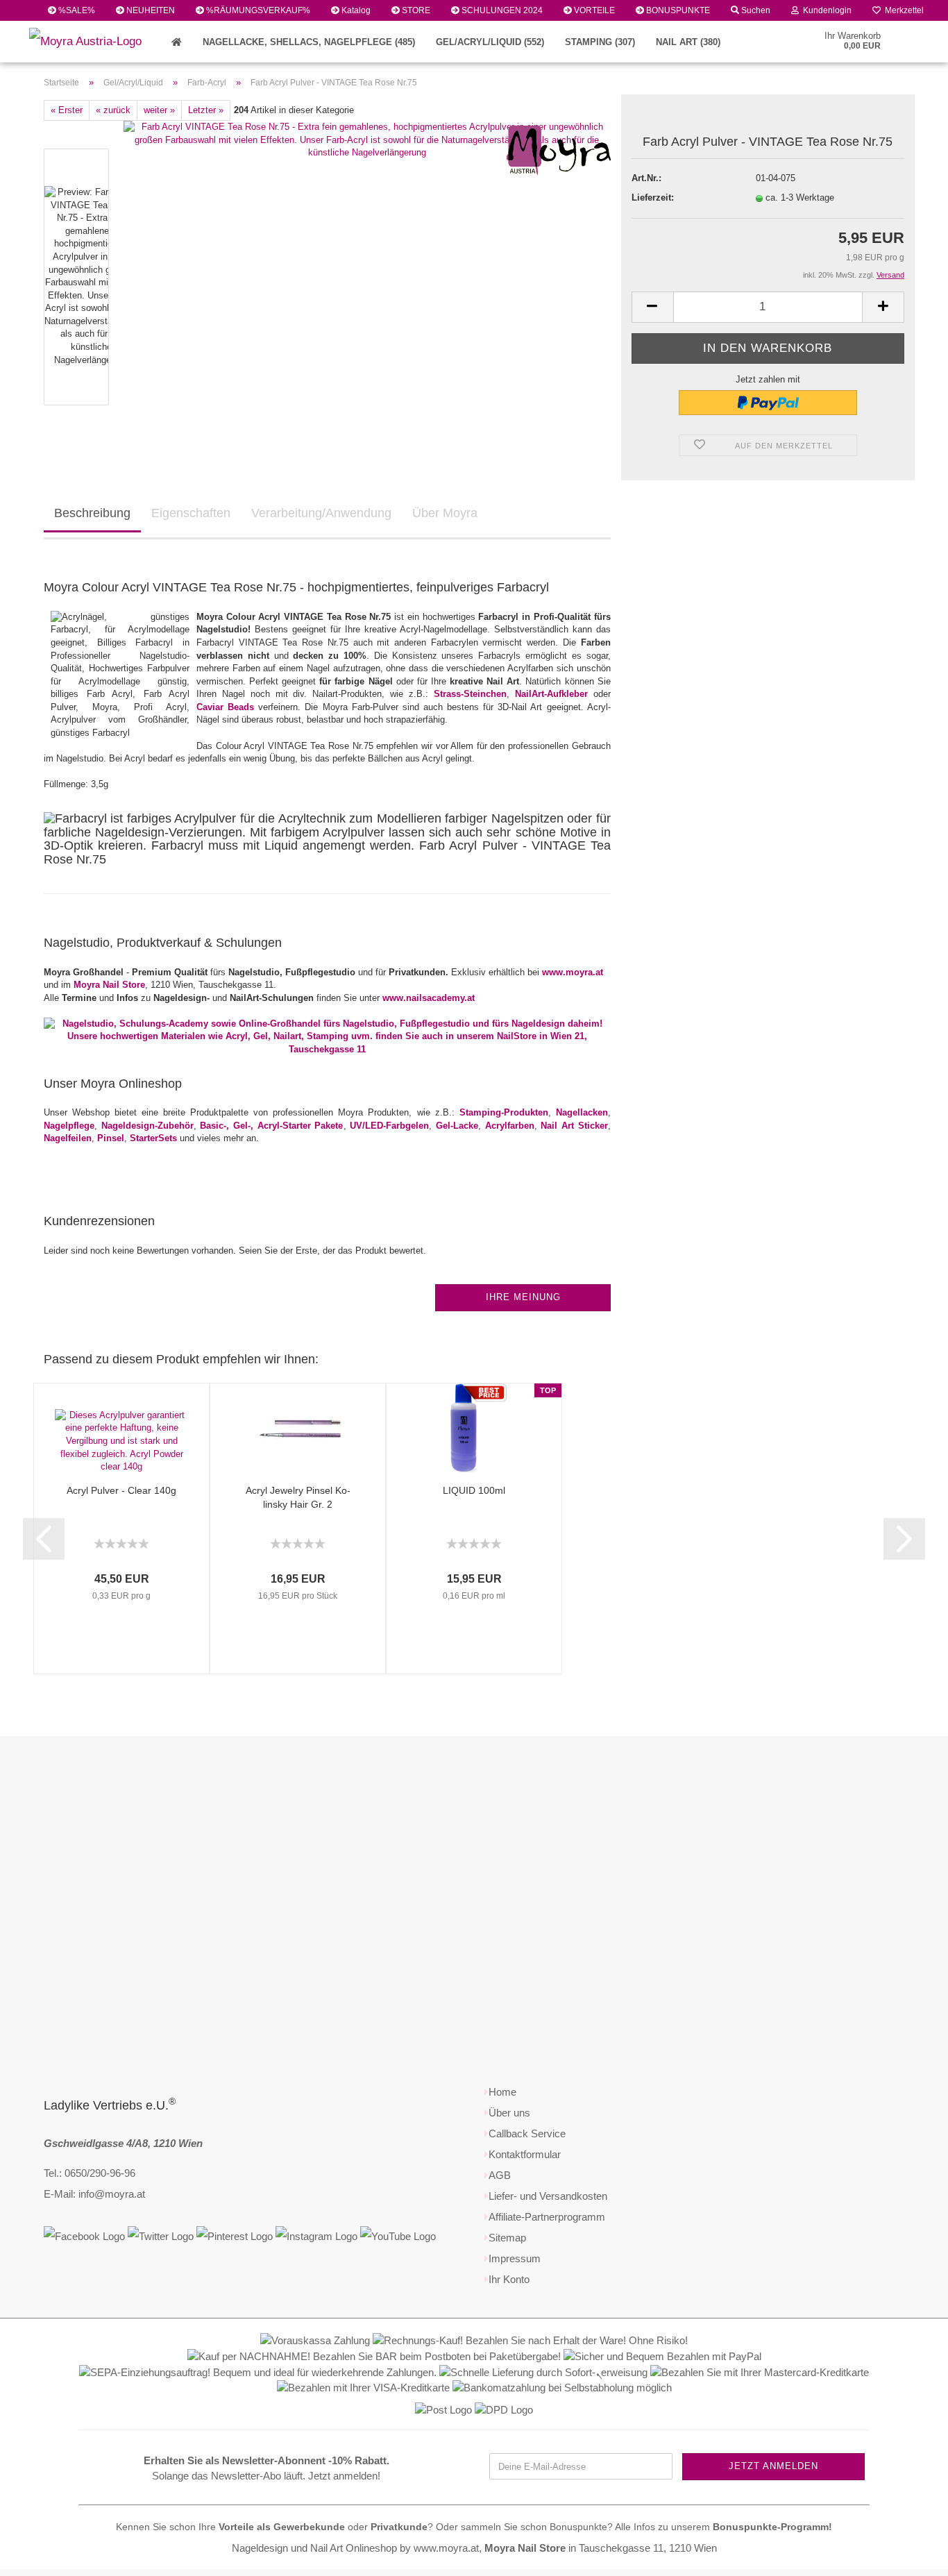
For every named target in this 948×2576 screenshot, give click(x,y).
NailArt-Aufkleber (551, 694)
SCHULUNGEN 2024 (501, 10)
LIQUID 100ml (474, 1490)
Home (502, 2092)
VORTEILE (593, 10)
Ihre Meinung (523, 1297)
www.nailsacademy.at (429, 998)
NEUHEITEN (150, 10)
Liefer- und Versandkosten (548, 2196)
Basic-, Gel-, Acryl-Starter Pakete (271, 1126)
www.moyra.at (573, 972)
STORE (415, 10)
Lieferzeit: (653, 197)
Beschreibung (92, 513)
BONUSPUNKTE (677, 10)
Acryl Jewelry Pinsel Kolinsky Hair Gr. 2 (298, 1497)
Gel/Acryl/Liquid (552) (490, 42)
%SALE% (76, 10)
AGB (500, 2175)
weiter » (159, 110)
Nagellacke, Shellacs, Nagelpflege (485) (309, 42)
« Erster (67, 110)
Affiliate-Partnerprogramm (547, 2217)
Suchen (755, 10)
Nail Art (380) (688, 42)
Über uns (509, 2113)
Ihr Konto (509, 2279)
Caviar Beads (225, 707)
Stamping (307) (600, 42)
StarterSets (153, 1138)
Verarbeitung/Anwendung (321, 513)
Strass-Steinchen (470, 694)
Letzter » (206, 110)
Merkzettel (902, 10)
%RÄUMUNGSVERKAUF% (257, 10)
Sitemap (507, 2238)
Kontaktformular (525, 2154)
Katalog (355, 10)
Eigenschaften (191, 513)
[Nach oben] (910, 2555)
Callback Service (527, 2133)
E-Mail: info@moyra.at (94, 2194)
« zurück (113, 110)
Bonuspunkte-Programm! (772, 2527)
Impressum (515, 2258)
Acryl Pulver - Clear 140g (121, 1490)
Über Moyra (445, 513)
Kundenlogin (825, 10)
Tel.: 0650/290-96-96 (90, 2173)
